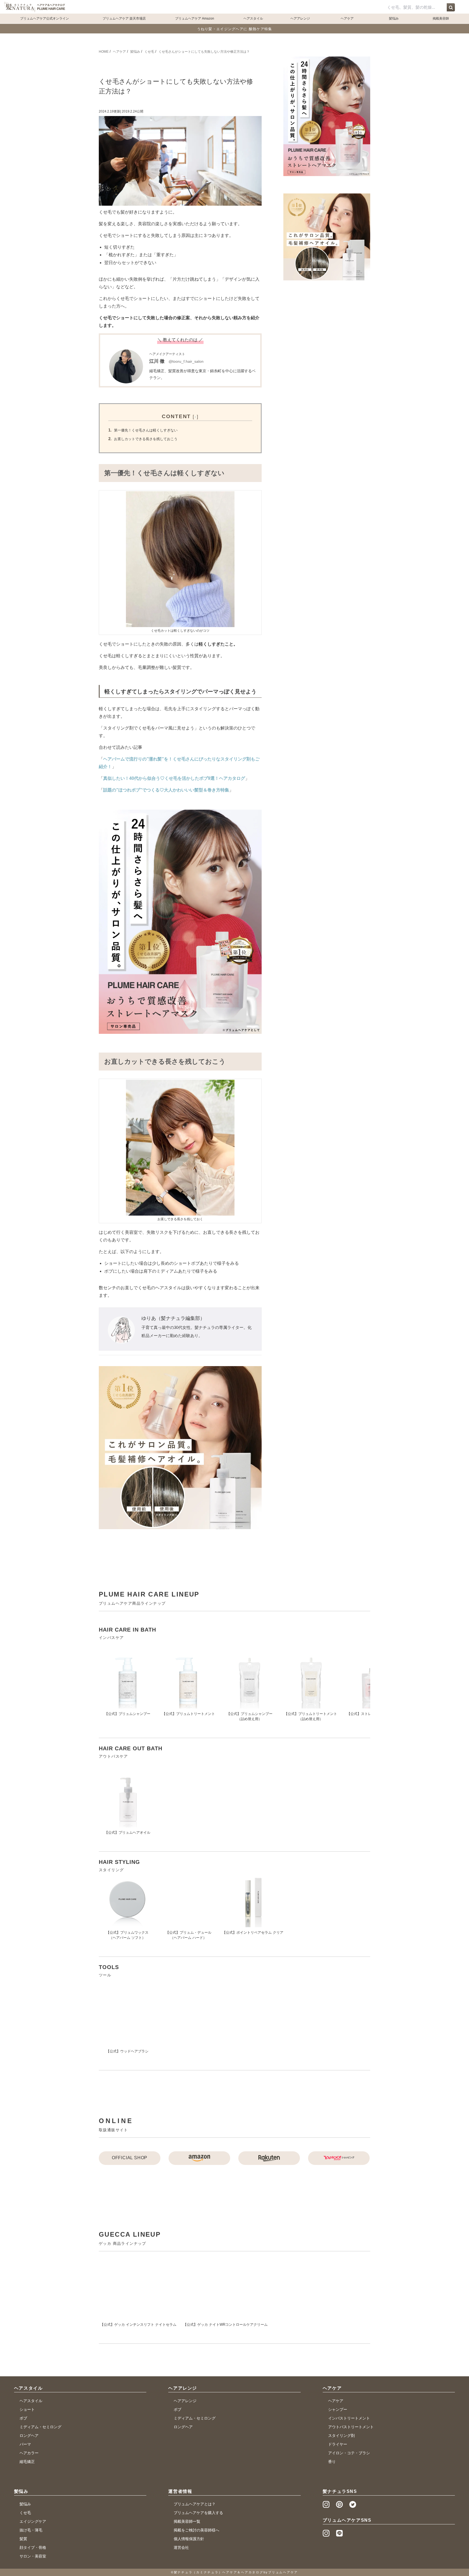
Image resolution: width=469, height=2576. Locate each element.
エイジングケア (33, 2521)
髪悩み (394, 18)
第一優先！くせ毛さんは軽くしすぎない (143, 430)
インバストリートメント (349, 2418)
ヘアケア (347, 18)
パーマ (25, 2444)
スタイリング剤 (341, 2436)
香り (332, 2462)
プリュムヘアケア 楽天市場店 (124, 18)
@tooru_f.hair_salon (186, 361)
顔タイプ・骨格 (33, 2547)
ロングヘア (29, 2436)
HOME (104, 52)
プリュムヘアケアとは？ (195, 2504)
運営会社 (181, 2547)
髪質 (23, 2539)
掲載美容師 (441, 18)
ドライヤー (338, 2444)
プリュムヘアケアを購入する (198, 2513)
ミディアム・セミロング (40, 2427)
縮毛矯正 (27, 2462)
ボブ (23, 2418)
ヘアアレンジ (300, 18)
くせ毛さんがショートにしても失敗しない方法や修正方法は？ (204, 52)
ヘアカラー (29, 2453)
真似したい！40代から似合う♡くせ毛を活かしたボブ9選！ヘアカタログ (174, 778)
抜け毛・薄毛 (31, 2530)
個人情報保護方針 (189, 2539)
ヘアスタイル (253, 18)
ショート (27, 2409)
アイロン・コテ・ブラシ (349, 2453)
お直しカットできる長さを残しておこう (143, 439)
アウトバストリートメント (351, 2427)
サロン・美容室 (33, 2556)
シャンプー (338, 2409)
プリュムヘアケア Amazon (195, 18)
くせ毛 (149, 52)
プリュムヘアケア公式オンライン (45, 18)
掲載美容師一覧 (187, 2521)
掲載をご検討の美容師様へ (197, 2530)
